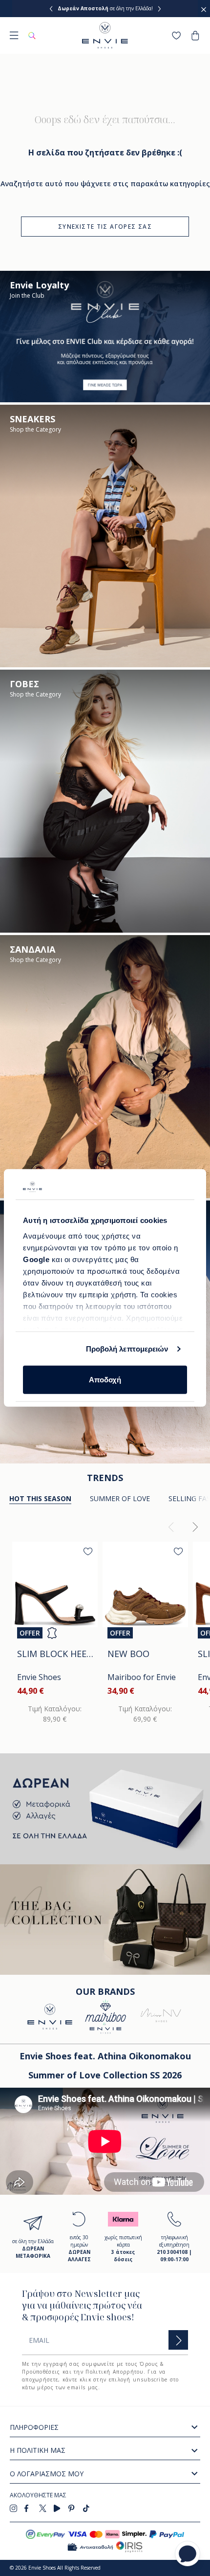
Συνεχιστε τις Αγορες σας (105, 227)
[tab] (120, 1499)
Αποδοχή (105, 1380)
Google (37, 1259)
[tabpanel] (105, 1626)
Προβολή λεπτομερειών (127, 1349)
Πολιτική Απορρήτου (114, 2372)
